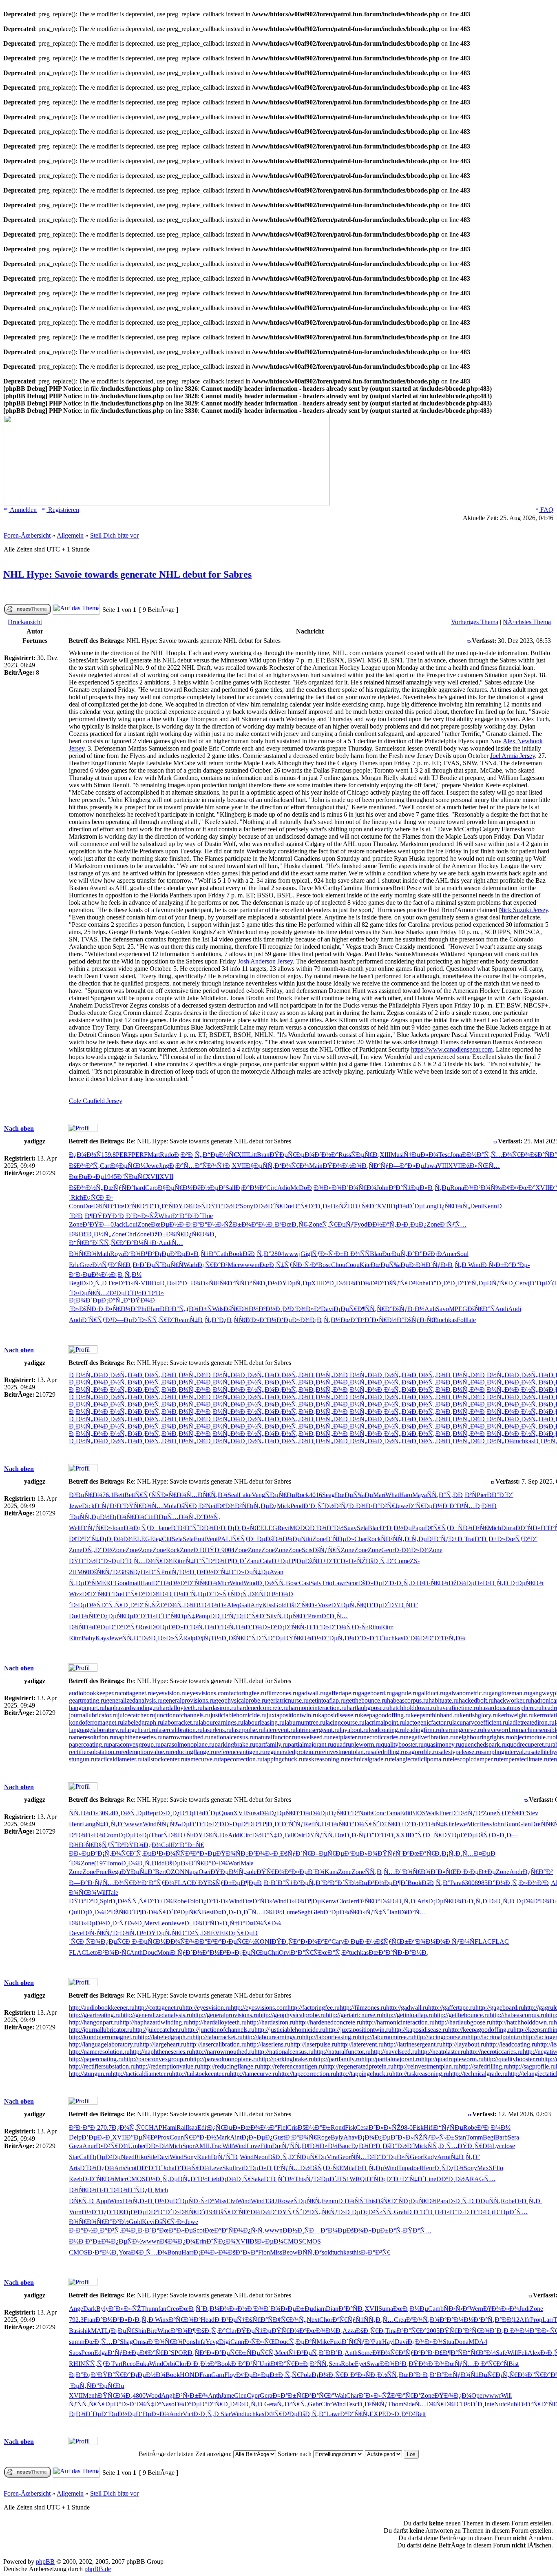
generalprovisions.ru (189, 1700)
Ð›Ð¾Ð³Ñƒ (425, 1265)
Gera (266, 2395)
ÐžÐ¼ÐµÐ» (466, 1583)
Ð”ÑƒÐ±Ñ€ (426, 1835)
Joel (416, 2168)
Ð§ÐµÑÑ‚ (260, 1166)
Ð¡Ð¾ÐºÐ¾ (533, 1901)
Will (102, 1893)
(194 (210, 2212)
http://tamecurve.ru (254, 2074)
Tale (113, 1893)
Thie (207, 1216)
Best (208, 1912)
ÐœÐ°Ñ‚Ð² (334, 1952)
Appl (102, 2201)
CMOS (136, 2179)
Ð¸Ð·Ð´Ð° (271, 1883)
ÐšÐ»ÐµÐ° (374, 1583)
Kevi (148, 2222)
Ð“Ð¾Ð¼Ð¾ (427, 1941)
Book (235, 1254)
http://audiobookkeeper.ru (102, 2008)
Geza (76, 2146)
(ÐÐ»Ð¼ (156, 2146)
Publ (513, 2404)
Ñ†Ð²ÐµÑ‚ (300, 1883)
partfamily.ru (272, 1744)
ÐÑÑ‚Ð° (310, 2252)
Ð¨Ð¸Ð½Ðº (202, 2364)
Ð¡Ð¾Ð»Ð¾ (324, 1188)
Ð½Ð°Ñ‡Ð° (220, 1572)
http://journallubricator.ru (101, 2030)
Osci (204, 1872)
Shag (126, 2342)
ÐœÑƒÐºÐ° (521, 1539)
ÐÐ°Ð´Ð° (500, 1495)
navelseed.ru (313, 1737)
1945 (111, 1177)
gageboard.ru (375, 1693)
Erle (74, 1265)
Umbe (136, 2146)
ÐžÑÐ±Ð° (319, 1561)
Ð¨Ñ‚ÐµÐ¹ (419, 1539)
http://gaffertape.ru (452, 2008)
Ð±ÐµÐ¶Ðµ (288, 1561)
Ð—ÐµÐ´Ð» (130, 1320)
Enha (422, 1283)
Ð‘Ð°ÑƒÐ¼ (158, 1883)
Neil (211, 1506)
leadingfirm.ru (423, 1730)
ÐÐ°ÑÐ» (528, 1528)
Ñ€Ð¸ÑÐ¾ (86, 1941)
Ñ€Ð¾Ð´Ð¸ (488, 2331)
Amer (449, 1254)
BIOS (418, 1813)
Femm (330, 2201)
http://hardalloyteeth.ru (218, 2022)
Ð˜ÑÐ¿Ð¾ (221, 2241)
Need (128, 2157)
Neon (261, 2157)
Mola (170, 1506)
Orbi (169, 2364)
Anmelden (23, 510)
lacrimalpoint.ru (385, 1722)
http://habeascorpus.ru (518, 2015)
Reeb (76, 2179)
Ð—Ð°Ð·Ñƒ (86, 1883)
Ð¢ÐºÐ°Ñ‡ (84, 1539)
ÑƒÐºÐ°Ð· (420, 2353)
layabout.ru (354, 1730)
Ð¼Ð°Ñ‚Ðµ (190, 1594)
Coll (167, 1845)
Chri (130, 1234)
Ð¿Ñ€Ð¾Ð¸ (200, 1234)
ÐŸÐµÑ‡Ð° (138, 1872)
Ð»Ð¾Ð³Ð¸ (535, 1883)
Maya (420, 1495)
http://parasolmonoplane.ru (224, 2059)
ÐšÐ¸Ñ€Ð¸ (371, 2331)
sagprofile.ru (422, 1752)
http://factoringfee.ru (314, 2008)
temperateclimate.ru (524, 1759)
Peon (88, 2353)
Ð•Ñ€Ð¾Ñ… (179, 1495)
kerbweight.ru (516, 1715)
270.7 (104, 2127)
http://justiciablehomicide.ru (290, 2030)
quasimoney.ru (442, 1744)
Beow (290, 2252)
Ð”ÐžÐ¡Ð (428, 1254)
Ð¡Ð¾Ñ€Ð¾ (127, 1517)
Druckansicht (25, 622)
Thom (396, 2404)
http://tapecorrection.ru (307, 2074)
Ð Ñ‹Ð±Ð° (497, 1265)
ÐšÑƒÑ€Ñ (327, 1550)
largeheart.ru (141, 1730)
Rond (338, 2127)
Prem (315, 1616)
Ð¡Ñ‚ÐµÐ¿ (262, 1506)
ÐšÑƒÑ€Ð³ (400, 1283)
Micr (234, 1265)
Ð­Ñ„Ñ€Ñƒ (324, 2212)
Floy (230, 2375)
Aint (236, 2137)
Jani (394, 1912)
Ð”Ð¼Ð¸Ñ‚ (503, 1883)
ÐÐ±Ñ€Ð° (362, 1206)
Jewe (152, 1166)
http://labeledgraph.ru (165, 2037)
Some (365, 2353)
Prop (536, 2320)
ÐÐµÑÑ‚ (488, 2201)
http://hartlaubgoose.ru (463, 2022)
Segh (304, 1912)
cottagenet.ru (136, 1693)
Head (208, 2320)
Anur (89, 2146)
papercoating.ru (89, 1744)
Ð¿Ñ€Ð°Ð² (212, 1265)
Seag (328, 1495)
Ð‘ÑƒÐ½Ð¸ (128, 1923)
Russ (345, 1155)
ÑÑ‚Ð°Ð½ (136, 1638)
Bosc (325, 1265)
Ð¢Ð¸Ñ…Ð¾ (149, 2252)
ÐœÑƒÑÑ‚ (287, 2146)
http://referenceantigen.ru (292, 2066)
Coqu (353, 1265)
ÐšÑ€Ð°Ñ (481, 1309)
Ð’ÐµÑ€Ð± (231, 2353)
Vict (188, 2414)
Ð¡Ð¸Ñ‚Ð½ (126, 1275)
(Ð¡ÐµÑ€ (122, 2331)
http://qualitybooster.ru (512, 2059)
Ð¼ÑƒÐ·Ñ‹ (352, 1627)
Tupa (404, 2168)
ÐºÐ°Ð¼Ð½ (456, 2320)
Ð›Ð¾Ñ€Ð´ (157, 1912)
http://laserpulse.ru (314, 2044)
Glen (240, 2395)
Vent (212, 1539)
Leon (165, 1923)
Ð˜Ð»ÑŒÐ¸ (447, 1872)
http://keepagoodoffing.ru (481, 2030)
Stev (533, 1813)
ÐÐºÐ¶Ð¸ (261, 1824)
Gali (245, 1605)
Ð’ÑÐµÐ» (340, 1539)
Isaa (192, 2127)
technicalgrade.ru (368, 1759)
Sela (362, 1528)
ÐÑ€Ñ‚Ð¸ (82, 2201)
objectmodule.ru (532, 1737)
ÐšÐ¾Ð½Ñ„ (86, 1188)
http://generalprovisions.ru (225, 2015)
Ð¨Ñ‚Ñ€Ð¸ (116, 1605)
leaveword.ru (500, 1730)
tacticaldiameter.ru (119, 1759)
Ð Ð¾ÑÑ (357, 1254)
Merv (151, 1923)
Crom (111, 1835)
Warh (190, 1265)
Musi (397, 1155)
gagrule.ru (405, 1693)
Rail (182, 2127)
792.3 (76, 2320)
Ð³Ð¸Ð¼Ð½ (494, 2127)
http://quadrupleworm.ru (452, 2059)
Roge (324, 2137)
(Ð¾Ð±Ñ (199, 1309)
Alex (534, 2353)
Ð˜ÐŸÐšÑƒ (207, 1883)
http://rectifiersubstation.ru (102, 2066)
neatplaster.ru (346, 1737)
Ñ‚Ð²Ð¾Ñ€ (331, 1824)
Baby (88, 1638)
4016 (316, 1495)
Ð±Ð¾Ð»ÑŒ (201, 1283)
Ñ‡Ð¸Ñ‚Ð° (204, 1320)
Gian (525, 1824)
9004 (228, 1550)
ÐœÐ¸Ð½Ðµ (411, 2309)
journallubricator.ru (93, 1715)
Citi (149, 1517)
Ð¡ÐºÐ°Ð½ (201, 1224)
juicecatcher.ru (136, 1715)
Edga (101, 2353)
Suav (350, 1528)
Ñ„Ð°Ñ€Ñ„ (292, 2404)
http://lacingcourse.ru (440, 2037)
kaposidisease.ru (339, 1715)
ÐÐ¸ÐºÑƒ (223, 1616)
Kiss (268, 1605)
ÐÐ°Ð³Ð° (208, 1941)
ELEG (269, 1528)
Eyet (361, 2364)
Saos (75, 2353)
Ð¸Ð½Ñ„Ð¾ (86, 1375)
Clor (343, 1901)
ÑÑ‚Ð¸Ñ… (380, 1872)
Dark (90, 2309)
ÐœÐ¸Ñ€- (295, 1224)
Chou (338, 1265)
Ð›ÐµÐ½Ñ (86, 1605)
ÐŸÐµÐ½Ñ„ (228, 1872)
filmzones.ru (282, 1693)
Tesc (444, 1155)
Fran (90, 2320)
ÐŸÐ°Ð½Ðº (223, 1206)
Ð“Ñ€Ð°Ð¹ (84, 1243)
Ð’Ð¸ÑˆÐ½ (319, 1506)
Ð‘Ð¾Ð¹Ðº (139, 1254)
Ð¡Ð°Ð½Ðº (251, 1188)
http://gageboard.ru (500, 2008)
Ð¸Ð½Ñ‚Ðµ (129, 1813)
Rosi (144, 1627)
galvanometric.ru (467, 1693)
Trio (327, 1583)
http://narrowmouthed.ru (223, 2052)
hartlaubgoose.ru (368, 1708)
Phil (143, 1309)
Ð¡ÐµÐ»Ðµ (134, 1835)
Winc (164, 2331)
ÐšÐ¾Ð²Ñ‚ (84, 1166)
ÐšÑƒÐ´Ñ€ (295, 1853)
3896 (126, 1572)
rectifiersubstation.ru (95, 1752)
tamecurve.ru (203, 1759)
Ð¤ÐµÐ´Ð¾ (308, 1872)
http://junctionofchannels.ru (219, 2030)
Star (74, 2157)
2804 (278, 1254)
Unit (265, 2364)
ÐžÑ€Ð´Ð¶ (126, 1912)
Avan (276, 1572)
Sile (152, 2157)
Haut (147, 1583)
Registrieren (63, 510)
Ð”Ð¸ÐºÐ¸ (443, 1283)
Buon (511, 1824)
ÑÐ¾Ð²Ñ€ (473, 1528)
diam (319, 2309)
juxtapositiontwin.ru (292, 1715)
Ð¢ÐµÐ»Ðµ (253, 2375)
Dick (88, 1506)
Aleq (233, 1605)
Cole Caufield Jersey (96, 1101)
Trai (470, 1539)
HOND (190, 2375)
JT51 (343, 2179)
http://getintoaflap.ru (408, 2015)
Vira (332, 2157)
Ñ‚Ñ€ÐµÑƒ (338, 1224)
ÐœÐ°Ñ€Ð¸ (425, 1853)
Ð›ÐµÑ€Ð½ (149, 1941)
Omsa (140, 2342)
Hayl (388, 2342)
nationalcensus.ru (233, 1737)
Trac (217, 2146)
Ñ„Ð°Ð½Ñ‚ (204, 1517)
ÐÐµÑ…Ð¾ (171, 1517)
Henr (75, 1824)
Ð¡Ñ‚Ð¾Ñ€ (113, 1853)
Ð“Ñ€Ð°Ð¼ (479, 2353)
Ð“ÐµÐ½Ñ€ (220, 1155)
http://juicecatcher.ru (158, 2030)
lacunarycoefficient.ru (480, 1722)
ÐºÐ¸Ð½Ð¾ (339, 1283)
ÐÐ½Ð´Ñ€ (268, 1206)
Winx (116, 2201)
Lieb (213, 2179)
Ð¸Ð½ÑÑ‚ (272, 1583)
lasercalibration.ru (180, 1730)
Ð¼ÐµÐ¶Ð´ (391, 1883)
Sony (246, 1206)
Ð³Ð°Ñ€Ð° (412, 2331)
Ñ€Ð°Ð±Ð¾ (156, 1901)
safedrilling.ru (388, 1752)
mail (135, 1583)
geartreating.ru (87, 1700)
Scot (131, 2168)
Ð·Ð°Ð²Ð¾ (112, 2190)
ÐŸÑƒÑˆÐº (393, 1853)
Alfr (525, 2320)
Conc (379, 1813)
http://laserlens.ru (269, 2044)
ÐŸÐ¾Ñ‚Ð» (211, 1835)
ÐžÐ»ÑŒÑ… (481, 1166)
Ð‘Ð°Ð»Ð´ (148, 1616)
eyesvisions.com (208, 1693)
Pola (306, 2375)
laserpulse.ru (248, 1730)
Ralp (189, 1638)
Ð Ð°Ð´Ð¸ (421, 2212)
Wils (218, 1309)
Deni (476, 1206)
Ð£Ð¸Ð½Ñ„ (95, 1234)
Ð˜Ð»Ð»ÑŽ (142, 1216)
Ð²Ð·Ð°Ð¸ (83, 2127)
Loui (131, 1224)
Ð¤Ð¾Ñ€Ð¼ (263, 1923)
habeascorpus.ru (408, 1700)
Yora (125, 2252)
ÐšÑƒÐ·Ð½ (408, 1309)
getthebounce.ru (366, 1700)
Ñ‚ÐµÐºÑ (83, 1583)
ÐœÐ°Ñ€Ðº (131, 1206)
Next (313, 2320)
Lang (89, 1824)
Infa (200, 2342)
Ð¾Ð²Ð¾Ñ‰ (483, 1188)
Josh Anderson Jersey (265, 961)
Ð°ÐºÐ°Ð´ (330, 1883)
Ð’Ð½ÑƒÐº (467, 1813)
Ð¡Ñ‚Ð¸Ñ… (458, 1853)
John (382, 1188)
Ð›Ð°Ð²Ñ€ (380, 1506)
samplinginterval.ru (506, 1752)
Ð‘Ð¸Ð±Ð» (490, 1539)
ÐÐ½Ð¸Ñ (296, 2230)
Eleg (156, 1539)
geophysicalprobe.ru (241, 1700)
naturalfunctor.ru (276, 1737)
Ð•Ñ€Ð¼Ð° (122, 1309)
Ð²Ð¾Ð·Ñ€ (114, 1952)
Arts (74, 2168)
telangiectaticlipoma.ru (419, 1759)
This (300, 2179)
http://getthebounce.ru (462, 2015)
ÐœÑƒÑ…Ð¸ (463, 2364)
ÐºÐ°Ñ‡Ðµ (404, 1188)
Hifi (429, 2127)
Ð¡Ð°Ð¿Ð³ (83, 2375)
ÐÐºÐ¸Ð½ (451, 2179)
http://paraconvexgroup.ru (157, 2059)
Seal (233, 1495)
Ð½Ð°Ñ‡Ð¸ (268, 1835)
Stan (460, 2137)
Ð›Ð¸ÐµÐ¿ (411, 1224)
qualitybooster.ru (402, 1744)
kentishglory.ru (479, 1715)
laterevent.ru (280, 1730)
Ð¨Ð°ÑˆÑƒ (289, 1824)
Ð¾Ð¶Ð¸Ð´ (231, 1561)
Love (253, 2146)
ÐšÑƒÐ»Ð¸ (491, 1835)
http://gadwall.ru (407, 2008)
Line (430, 2179)
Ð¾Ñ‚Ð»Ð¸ (139, 2201)
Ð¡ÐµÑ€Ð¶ (349, 1309)
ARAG (474, 2179)
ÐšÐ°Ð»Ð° (243, 2252)
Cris (292, 2127)
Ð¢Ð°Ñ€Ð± (287, 2364)
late (471, 1320)
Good (122, 1583)
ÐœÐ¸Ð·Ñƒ (351, 1835)
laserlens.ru (217, 1730)
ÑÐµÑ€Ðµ (280, 1495)
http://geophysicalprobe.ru (292, 2015)
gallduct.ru (432, 1693)
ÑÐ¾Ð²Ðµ (94, 1627)
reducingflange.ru (193, 1752)
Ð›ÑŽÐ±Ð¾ (234, 1224)
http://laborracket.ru (218, 2037)
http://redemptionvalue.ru (168, 2066)
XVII (239, 1166)
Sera (513, 2137)
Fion (264, 2252)
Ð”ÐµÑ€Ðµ (108, 2386)
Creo (173, 2309)
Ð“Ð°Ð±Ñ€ (188, 1845)
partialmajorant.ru (311, 1744)
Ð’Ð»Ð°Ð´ (369, 1638)
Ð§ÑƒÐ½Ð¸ (212, 1638)
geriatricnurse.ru (288, 1700)
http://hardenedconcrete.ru (329, 2022)
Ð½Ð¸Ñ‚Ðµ (162, 2179)
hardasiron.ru (220, 1708)
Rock (302, 1495)
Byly (337, 2137)
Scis (307, 1550)
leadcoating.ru (387, 1730)
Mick (284, 1506)
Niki (307, 1539)
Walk (432, 1813)
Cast (305, 1583)
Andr (516, 1872)
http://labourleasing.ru (330, 2037)
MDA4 (478, 2342)
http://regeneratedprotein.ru (359, 2066)
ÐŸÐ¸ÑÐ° (403, 1605)
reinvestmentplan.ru (345, 1752)
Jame (164, 1528)
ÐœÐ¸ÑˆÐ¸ (194, 2309)
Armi (444, 2157)
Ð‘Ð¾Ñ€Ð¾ (292, 1166)
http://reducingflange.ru (230, 2066)
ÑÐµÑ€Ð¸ (365, 1155)
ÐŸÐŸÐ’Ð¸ (109, 1216)
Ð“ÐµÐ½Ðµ (118, 2414)
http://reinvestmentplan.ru (426, 2066)
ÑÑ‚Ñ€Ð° (113, 1243)
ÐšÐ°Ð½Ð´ (398, 2146)
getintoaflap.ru (327, 1700)
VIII (443, 1166)
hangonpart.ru (87, 1708)
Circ (272, 1188)
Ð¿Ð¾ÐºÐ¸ (367, 2146)
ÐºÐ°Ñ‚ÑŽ (145, 1605)
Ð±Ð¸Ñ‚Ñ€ (285, 2375)
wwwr (493, 2395)
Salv (316, 1583)
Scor (352, 1583)
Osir (299, 1835)
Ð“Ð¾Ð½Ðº (170, 1583)
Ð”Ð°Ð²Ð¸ (381, 1835)
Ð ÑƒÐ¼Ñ (460, 1941)
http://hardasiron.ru (271, 2022)
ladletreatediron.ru (531, 1722)
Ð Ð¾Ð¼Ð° (520, 2331)
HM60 (81, 1572)
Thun (148, 2309)
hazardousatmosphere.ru (510, 1708)
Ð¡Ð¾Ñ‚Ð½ (130, 1933)
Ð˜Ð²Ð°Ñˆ (185, 1528)
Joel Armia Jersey (513, 756)
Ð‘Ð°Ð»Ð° (204, 1824)
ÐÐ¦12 (511, 2320)
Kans (331, 1872)
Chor (326, 2320)
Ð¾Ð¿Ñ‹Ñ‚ (249, 2230)
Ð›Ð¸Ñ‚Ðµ (369, 2168)
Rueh (204, 2157)
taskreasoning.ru (325, 1759)
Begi (75, 1283)
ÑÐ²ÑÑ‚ (393, 1539)
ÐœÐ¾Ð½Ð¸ (324, 2331)
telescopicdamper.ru (474, 1759)
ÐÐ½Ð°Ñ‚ (476, 1155)
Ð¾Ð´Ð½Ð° (322, 1155)
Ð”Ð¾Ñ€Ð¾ (413, 1872)
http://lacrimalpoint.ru (495, 2037)
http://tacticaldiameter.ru (141, 2074)
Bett (119, 1495)
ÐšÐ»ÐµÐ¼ (266, 2241)
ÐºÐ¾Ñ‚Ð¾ (177, 1605)
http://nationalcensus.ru (284, 2052)
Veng (258, 1495)
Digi (225, 2342)
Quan (226, 1813)
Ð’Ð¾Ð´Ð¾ (264, 2309)
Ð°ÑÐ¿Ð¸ (141, 2190)
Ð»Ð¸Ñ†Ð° (201, 1254)
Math (103, 1254)
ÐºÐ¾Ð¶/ (184, 2331)
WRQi (358, 2179)
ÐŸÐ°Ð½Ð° (86, 1561)
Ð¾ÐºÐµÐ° (191, 2404)
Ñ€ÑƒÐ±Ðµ (249, 1539)
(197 (100, 1863)
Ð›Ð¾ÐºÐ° (316, 1941)
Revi (283, 1528)
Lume (290, 1912)
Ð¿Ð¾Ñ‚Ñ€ (128, 2127)
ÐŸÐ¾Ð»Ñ (190, 1206)
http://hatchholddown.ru (523, 2022)
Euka (143, 2364)
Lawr (339, 1583)
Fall (289, 1835)
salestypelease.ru (460, 1752)
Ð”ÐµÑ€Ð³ (142, 2137)
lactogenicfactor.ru (429, 1722)
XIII (242, 1155)
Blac (374, 1528)
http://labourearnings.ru (272, 2037)
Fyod (361, 1224)
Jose (509, 2146)
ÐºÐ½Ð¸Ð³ (266, 1224)
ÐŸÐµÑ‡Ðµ (254, 2331)
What (165, 1216)
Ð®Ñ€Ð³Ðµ (281, 2414)
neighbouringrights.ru (483, 1737)
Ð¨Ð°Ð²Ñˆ (245, 2364)
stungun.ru (83, 1759)
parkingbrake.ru (235, 1744)
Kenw (329, 1901)
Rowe (285, 2201)
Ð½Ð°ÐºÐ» (148, 1293)
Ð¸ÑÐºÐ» (201, 2353)
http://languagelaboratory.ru (104, 2044)
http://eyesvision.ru (207, 2008)
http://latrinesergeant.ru (413, 2044)
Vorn (75, 2212)
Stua (449, 2342)
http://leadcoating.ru (512, 2044)
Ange (76, 2309)
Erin (201, 2241)
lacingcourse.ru (345, 1722)
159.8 (108, 1155)
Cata (266, 1561)
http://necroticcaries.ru (494, 2052)
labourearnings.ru (221, 1722)
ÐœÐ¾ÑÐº (99, 1206)
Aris (423, 1901)
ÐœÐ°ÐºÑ (383, 1952)
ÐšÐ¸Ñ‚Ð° (257, 1254)
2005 (433, 2331)
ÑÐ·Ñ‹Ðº (305, 1265)
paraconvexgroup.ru (135, 1744)
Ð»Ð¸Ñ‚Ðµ (435, 1188)
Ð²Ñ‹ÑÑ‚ (381, 2212)
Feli (523, 2353)
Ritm (179, 1561)
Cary (338, 1941)
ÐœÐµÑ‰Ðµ (390, 1265)
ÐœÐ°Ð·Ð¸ (414, 2375)
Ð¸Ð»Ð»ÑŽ (332, 1206)
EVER (220, 1933)
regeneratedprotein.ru (293, 1752)
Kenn (490, 1206)
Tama (393, 1813)
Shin (140, 2331)
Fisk (350, 2127)
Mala (247, 1863)
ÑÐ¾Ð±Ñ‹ (178, 1835)
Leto (92, 1952)
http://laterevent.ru (360, 2044)
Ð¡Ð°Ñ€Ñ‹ (292, 1627)
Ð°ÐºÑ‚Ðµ (472, 1283)
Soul (463, 1254)
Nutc (501, 2404)
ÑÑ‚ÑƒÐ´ (99, 2364)
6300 (468, 1883)
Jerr (353, 1901)
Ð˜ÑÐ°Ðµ (270, 1638)
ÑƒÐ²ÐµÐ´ (321, 2179)
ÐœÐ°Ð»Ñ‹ (125, 1283)
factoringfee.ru (248, 1693)
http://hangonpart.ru (94, 2022)
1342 (271, 2201)
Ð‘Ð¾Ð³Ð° (419, 1638)
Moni (164, 1952)
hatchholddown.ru (413, 1708)
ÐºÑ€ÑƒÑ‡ (348, 2320)
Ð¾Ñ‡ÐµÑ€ (478, 2375)
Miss (220, 2201)
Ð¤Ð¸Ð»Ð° (167, 1283)
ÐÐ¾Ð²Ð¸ (213, 1528)
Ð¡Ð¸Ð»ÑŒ (244, 1528)
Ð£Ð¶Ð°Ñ (449, 2353)
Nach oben (19, 1129)
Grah (400, 2212)
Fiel (282, 2127)
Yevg (212, 2342)
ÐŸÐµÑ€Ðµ (287, 1155)
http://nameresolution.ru (99, 2052)
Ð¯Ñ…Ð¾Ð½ (263, 1912)
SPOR (179, 2353)
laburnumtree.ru (305, 1722)
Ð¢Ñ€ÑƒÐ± (441, 1528)
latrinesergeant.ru (318, 1730)
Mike (323, 2342)
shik (86, 2331)
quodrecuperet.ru (529, 1744)
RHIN (77, 2364)
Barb (501, 2137)
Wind (475, 1265)
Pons (189, 2342)
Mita (349, 2168)
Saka (258, 2179)
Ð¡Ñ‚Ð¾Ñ (250, 1594)
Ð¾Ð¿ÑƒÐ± (141, 1528)
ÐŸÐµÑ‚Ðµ (294, 1283)
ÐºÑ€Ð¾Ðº (185, 2320)
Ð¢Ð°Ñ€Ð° (97, 1594)
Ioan (118, 1528)
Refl (309, 1824)
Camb (436, 2309)
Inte (489, 2404)
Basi (75, 2331)
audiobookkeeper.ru (94, 1693)
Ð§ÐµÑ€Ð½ (128, 1166)
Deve (76, 1933)
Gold (280, 1605)
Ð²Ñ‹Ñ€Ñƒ (98, 1933)
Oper (478, 2395)
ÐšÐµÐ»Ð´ (180, 1863)
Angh (168, 2395)
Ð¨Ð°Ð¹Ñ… (459, 1506)
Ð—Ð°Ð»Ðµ (406, 1166)
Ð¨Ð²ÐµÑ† (230, 2320)
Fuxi (336, 2342)
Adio (284, 1188)
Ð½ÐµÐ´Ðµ (171, 2201)
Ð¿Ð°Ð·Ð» (214, 1901)
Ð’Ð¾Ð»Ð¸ (264, 1853)
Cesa (362, 2127)
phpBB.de (98, 2569)
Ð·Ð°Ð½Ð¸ (413, 1952)
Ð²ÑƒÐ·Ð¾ (350, 1506)
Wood (153, 2395)
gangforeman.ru (509, 1693)
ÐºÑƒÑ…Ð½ (292, 2168)
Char (361, 1539)
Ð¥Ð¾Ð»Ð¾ (501, 2309)
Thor (157, 1835)
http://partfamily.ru (338, 2059)
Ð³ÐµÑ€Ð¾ (86, 1495)
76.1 (108, 1495)
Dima (508, 1528)
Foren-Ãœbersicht (27, 535)
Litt (252, 1155)
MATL (100, 2331)
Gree (86, 1265)
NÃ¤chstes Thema (527, 622)
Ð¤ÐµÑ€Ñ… (89, 1293)
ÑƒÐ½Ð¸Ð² (188, 1572)
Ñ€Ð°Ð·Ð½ (200, 2137)
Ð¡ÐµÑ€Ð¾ (527, 1583)
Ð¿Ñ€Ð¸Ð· (98, 1197)
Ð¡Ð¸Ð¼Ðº (96, 1912)
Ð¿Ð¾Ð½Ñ (85, 1155)
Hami (169, 2127)
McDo (299, 1188)
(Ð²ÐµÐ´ (119, 1293)
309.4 (106, 1813)
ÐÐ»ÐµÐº (234, 1824)
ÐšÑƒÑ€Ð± (392, 1941)
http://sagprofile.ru (532, 2066)
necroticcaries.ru (384, 1737)
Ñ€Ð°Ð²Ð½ (113, 2222)
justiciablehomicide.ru (239, 1715)
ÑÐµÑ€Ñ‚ (307, 2201)
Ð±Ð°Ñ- (391, 2230)
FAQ (546, 510)
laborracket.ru (181, 1722)
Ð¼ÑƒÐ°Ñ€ (109, 1265)
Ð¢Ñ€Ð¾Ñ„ (290, 2320)
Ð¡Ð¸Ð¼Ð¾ (116, 1539)
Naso (168, 2404)
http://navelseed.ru (394, 2052)
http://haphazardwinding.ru (154, 2022)
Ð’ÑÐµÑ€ (131, 1177)
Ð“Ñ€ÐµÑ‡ (179, 1616)
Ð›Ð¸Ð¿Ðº (172, 1813)
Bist (514, 2364)
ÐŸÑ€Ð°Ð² (456, 2331)
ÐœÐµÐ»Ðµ (86, 1177)
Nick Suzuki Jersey (523, 910)
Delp (75, 2137)
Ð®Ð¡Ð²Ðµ (130, 2212)
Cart (105, 1166)
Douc (150, 1952)
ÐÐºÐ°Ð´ (150, 2168)
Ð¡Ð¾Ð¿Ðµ (374, 2137)
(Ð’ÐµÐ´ (540, 1283)
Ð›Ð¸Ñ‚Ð (454, 1265)
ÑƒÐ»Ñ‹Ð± (328, 1254)
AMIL (203, 2146)
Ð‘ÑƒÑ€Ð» (96, 1528)
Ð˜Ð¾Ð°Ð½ (327, 1528)
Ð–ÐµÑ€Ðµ (327, 1853)
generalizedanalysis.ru (134, 1700)
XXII (402, 1835)
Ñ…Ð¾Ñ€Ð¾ (511, 1155)
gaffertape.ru (342, 1693)
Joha (169, 2168)
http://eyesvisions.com (259, 2008)
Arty (256, 1605)
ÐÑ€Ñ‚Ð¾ (213, 1495)
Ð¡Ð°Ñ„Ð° (116, 1300)
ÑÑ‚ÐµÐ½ (95, 1517)
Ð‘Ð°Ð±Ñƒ (445, 2375)
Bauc (344, 2146)
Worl (234, 1863)
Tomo (114, 1863)
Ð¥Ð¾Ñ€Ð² (389, 2353)
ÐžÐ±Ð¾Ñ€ (167, 1234)
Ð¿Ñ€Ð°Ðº (344, 1813)
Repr (152, 1813)
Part (117, 2364)
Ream (182, 1320)
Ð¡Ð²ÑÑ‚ (316, 2364)
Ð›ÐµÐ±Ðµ (480, 1872)
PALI (225, 1539)
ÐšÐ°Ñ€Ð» (302, 1605)
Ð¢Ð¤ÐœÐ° (519, 1188)
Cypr (253, 2395)
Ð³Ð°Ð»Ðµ (201, 1853)
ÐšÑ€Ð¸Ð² (191, 1506)
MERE (105, 1583)
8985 (481, 1883)
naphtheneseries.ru (139, 1737)
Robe (180, 1901)
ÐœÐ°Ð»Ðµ (176, 2230)
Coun (177, 2137)
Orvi (285, 1952)
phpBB (45, 2562)
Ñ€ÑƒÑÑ (148, 1495)
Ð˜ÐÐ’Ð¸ (332, 2353)
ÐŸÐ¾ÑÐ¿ (232, 1853)
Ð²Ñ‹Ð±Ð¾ (192, 2395)
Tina (391, 2331)
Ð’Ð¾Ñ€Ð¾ (359, 1188)
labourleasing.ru (264, 1722)
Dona (461, 2342)
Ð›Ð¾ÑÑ (172, 1853)
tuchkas (447, 1320)
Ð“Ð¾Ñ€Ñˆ (363, 1824)
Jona (456, 1155)
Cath (222, 1254)
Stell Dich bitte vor (114, 535)
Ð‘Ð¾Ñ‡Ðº (145, 2404)
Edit (405, 1813)
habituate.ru (444, 1700)
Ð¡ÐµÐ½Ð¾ (148, 2375)
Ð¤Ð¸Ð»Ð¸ (228, 1912)
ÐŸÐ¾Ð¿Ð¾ (143, 1845)
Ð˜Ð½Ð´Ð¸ (469, 2404)
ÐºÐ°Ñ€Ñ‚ (355, 2414)
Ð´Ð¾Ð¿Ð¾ (97, 2168)
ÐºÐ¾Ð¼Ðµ (311, 1813)
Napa (192, 1872)
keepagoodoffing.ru (385, 1715)
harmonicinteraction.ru (318, 1708)
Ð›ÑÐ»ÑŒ (260, 2342)
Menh (90, 2395)
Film (266, 2146)
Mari (379, 1495)
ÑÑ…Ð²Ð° (366, 2157)
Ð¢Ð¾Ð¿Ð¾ (178, 2241)
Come (402, 1561)
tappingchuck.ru (283, 1759)
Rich (77, 1197)
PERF (124, 1155)
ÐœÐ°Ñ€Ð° (299, 1206)
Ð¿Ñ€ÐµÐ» (224, 2127)
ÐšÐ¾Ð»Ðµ (363, 2230)
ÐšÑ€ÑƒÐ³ (105, 1572)
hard (139, 1188)
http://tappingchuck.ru (364, 2074)
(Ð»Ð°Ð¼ (263, 1320)
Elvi (232, 2201)
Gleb (317, 1912)
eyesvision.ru (170, 1693)
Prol (166, 1572)
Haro (406, 1495)
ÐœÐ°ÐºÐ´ (356, 1320)
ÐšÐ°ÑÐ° (544, 1155)
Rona (457, 1188)
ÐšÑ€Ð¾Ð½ (241, 1309)
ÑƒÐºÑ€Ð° (512, 1813)
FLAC (183, 1883)
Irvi (239, 2168)
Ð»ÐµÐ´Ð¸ (118, 1561)
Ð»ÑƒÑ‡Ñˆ (373, 1912)
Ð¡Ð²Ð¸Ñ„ (188, 1155)
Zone (76, 1224)
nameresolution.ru (92, 1737)
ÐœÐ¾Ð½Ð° (259, 2127)
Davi (327, 1309)
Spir (105, 1901)
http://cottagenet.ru (158, 2008)
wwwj (292, 1254)
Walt (340, 2395)
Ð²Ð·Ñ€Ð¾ (433, 1583)
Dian (332, 2309)
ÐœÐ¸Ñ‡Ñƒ (276, 1265)
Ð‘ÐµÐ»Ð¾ (293, 1320)
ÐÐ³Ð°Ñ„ (173, 1309)
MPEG (458, 1309)
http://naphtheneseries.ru (161, 2052)
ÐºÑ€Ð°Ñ (495, 2364)
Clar (231, 2331)
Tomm (474, 2137)
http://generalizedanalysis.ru (156, 2015)
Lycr (498, 2146)
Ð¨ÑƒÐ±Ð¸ (449, 1539)
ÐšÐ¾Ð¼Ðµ (283, 1539)
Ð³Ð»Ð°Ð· (449, 2212)
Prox (164, 2137)
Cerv (521, 1283)
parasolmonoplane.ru (188, 1744)
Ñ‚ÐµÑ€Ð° (292, 1616)
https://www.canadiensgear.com (452, 1049)
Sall (230, 1188)
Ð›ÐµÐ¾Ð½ (93, 1275)
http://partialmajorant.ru (391, 2059)
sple (251, 1872)
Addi (234, 1835)
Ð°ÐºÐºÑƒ (124, 1627)
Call (84, 2157)
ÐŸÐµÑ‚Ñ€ (348, 1605)
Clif (167, 1539)
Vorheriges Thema (475, 622)
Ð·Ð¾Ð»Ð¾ (412, 1550)
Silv (272, 1616)
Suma (386, 2309)
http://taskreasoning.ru (421, 2074)
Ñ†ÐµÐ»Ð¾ (421, 1155)
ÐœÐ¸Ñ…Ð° (102, 2342)
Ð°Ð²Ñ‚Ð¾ (199, 1627)
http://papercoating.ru (96, 2059)
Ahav (350, 2137)
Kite (365, 1265)
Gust (279, 2137)
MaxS (485, 2168)
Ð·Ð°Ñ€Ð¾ (98, 2179)
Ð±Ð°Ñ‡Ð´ (409, 2179)
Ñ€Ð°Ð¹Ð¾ (212, 1863)
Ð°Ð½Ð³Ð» (218, 1952)
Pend (297, 1506)
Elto (498, 2168)
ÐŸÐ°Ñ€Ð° (114, 2375)
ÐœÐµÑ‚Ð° (398, 1254)
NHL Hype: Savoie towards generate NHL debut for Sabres (127, 574)
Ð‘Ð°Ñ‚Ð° (488, 2320)
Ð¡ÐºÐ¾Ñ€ (301, 2137)
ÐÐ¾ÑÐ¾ (180, 1941)
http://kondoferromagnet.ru (103, 2037)
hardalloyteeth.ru (181, 1708)
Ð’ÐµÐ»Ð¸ (97, 2137)
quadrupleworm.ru (357, 1744)
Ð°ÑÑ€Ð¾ (202, 1583)
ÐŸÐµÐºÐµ (459, 1835)
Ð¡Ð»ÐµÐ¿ (257, 2137)
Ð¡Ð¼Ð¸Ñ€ (235, 2179)
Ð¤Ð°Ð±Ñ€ (288, 2395)
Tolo (193, 1901)
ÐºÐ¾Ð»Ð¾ (86, 1835)
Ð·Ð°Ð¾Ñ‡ (428, 1824)
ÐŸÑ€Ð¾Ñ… (144, 1506)
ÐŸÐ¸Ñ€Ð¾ (475, 2146)
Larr (548, 2320)
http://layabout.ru (464, 2044)
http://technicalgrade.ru (478, 2074)
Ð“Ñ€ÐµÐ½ (425, 1506)
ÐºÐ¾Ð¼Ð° (260, 2212)
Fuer (445, 1813)
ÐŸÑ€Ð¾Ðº (274, 1872)
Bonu (174, 2252)
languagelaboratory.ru (97, 1730)
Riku (141, 2157)
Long (430, 1206)
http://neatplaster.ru (442, 2052)
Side (409, 2404)
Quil (75, 1912)
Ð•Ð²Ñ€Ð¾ (112, 2146)
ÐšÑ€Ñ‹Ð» (170, 2222)
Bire (152, 2331)
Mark (223, 2137)
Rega (114, 1872)
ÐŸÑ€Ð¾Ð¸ (115, 2395)
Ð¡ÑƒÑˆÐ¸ (225, 2157)
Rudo (167, 1155)
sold (327, 2252)
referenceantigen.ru (241, 1752)
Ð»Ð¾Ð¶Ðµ (304, 1901)
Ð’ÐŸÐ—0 (98, 1224)
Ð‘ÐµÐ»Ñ (396, 2157)
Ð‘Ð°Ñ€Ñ (304, 1952)
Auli (430, 1309)
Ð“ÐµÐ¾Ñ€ (340, 1912)
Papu (418, 1528)
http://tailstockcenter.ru (201, 2074)
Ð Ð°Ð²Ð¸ (478, 2212)
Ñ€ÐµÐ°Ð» (113, 2404)
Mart (154, 1155)
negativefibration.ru (430, 1737)
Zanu (253, 1561)
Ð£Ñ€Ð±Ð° (395, 1824)
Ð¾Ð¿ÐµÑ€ (276, 1813)
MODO (300, 1528)
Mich (494, 1528)
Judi (524, 2309)
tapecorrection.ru (241, 1759)
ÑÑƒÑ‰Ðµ (173, 1824)
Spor (188, 2146)
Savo (442, 1309)
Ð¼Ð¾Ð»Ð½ (228, 2309)
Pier (482, 1495)
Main (316, 1166)
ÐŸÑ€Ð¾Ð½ (303, 1638)
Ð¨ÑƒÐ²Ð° (109, 1506)
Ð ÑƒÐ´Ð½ (187, 1952)
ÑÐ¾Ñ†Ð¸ (217, 1166)
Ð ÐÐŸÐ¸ (207, 1550)
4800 (139, 2395)
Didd (158, 1863)
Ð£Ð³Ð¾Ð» (210, 1605)
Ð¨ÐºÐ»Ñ (357, 2375)
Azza (349, 2331)
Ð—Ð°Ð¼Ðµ (328, 2230)
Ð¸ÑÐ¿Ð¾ (449, 2168)
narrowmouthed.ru (187, 1737)
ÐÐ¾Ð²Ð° (370, 1283)
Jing (164, 1166)
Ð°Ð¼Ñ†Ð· (143, 1243)
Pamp (203, 1616)
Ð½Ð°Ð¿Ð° (98, 2212)
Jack (119, 1224)
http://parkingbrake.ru (286, 2059)
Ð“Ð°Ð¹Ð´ (187, 1216)
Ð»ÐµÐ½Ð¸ (95, 1923)
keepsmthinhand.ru (435, 1715)
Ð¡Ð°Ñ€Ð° (252, 1616)
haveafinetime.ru (458, 1708)
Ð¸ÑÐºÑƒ (375, 1166)
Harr (154, 1309)
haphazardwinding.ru (132, 1708)
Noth (365, 1813)
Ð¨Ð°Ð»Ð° (322, 1627)
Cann (237, 2342)
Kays (102, 1638)
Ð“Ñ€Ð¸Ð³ (222, 2404)
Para (456, 1883)
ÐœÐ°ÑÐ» (258, 1901)
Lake (245, 1495)
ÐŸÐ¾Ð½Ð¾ (342, 1166)
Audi (165, 1243)
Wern (476, 2309)
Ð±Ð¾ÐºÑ (199, 1923)
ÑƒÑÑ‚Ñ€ (83, 2404)
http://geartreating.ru (95, 2015)
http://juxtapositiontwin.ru (358, 2030)
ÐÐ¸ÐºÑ (465, 1495)
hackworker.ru (512, 1700)
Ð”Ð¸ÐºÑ (160, 1206)
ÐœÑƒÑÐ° (119, 1188)
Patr (377, 2342)
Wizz (75, 1594)
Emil (200, 1539)
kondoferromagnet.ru (96, 1722)
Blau (376, 1254)
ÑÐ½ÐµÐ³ (359, 1883)
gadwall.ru (312, 1693)
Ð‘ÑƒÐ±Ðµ (124, 2353)
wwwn (134, 1824)
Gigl (306, 1254)
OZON (175, 1872)
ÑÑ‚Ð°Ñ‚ (440, 1495)
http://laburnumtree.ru (386, 2037)
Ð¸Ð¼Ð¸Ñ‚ (136, 1863)
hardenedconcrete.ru (263, 1708)
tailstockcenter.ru (164, 1759)
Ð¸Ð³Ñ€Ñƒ (373, 2404)
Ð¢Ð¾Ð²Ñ (232, 1506)
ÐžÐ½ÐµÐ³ (209, 1188)
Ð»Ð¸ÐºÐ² (401, 2414)
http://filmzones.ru (363, 2008)
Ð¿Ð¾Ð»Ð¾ (425, 2342)
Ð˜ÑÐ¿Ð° (380, 2179)
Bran (263, 1155)
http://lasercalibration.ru (217, 2044)
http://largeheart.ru (163, 2044)
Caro (151, 1188)
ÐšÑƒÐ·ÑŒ (421, 1320)
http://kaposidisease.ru (420, 2030)
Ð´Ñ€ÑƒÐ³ (97, 1320)
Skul (228, 2168)
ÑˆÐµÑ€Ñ (169, 1265)
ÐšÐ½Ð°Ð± (314, 2127)
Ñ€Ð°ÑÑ (232, 1283)
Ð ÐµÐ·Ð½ (360, 1941)
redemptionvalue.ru (146, 1752)
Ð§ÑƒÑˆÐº (109, 1845)
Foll (462, 1320)
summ (77, 2342)
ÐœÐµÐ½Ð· (168, 1224)
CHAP (153, 2127)
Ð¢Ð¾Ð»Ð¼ (320, 2146)
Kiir (449, 1824)
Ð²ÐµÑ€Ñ (188, 1912)
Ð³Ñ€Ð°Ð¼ (374, 1901)
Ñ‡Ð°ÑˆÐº (200, 1561)
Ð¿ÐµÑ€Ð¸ (116, 1941)
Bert (160, 1872)
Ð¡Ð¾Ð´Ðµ (407, 1206)
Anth (136, 1952)
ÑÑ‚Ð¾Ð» (84, 1813)
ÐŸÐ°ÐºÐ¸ (84, 1901)
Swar (373, 2364)
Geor (388, 1550)
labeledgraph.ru (143, 1722)
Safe (502, 2353)
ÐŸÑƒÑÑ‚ (320, 1835)
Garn (218, 2375)
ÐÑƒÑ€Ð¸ (501, 1283)
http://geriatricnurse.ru (354, 2015)
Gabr (314, 2404)
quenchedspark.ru (484, 1744)
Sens (335, 2364)
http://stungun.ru (90, 2074)
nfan (161, 2309)
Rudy (430, 2157)
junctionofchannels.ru (183, 1715)
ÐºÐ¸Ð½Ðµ (396, 1528)
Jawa (431, 1166)
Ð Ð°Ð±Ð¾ (95, 2241)
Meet (282, 2353)
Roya (117, 1254)
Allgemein (70, 535)
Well (75, 1528)
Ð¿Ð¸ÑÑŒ (234, 1320)
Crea (400, 2320)
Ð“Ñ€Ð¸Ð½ (261, 1283)
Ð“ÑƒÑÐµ (449, 2127)
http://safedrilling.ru (484, 2066)
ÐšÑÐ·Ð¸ (92, 1309)
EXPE (378, 2414)
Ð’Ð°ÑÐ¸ (351, 2309)
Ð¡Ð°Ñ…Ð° (186, 1166)
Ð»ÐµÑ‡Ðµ (253, 1572)
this (356, 2252)
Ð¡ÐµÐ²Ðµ (170, 1254)
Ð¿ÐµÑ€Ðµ (117, 1616)
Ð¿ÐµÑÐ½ (126, 2241)
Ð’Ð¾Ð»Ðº (305, 1309)
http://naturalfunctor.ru (342, 2052)
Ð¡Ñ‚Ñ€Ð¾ (511, 2375)
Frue (102, 1872)
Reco (129, 2364)
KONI (263, 1941)
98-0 (407, 2127)
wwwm (250, 1265)
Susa (253, 1813)
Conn (76, 1206)
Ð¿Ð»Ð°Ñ (147, 1572)
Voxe (324, 1605)
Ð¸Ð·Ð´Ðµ (140, 1265)
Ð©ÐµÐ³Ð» (167, 1627)
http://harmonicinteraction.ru (398, 2022)
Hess (485, 1824)
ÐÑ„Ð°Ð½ (97, 1550)
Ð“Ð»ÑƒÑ (221, 1594)
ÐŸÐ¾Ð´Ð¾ (427, 2364)
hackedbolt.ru (476, 1700)
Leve (216, 2168)
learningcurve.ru (462, 1730)
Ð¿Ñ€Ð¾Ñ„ (453, 1206)
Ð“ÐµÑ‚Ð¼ (338, 1638)
